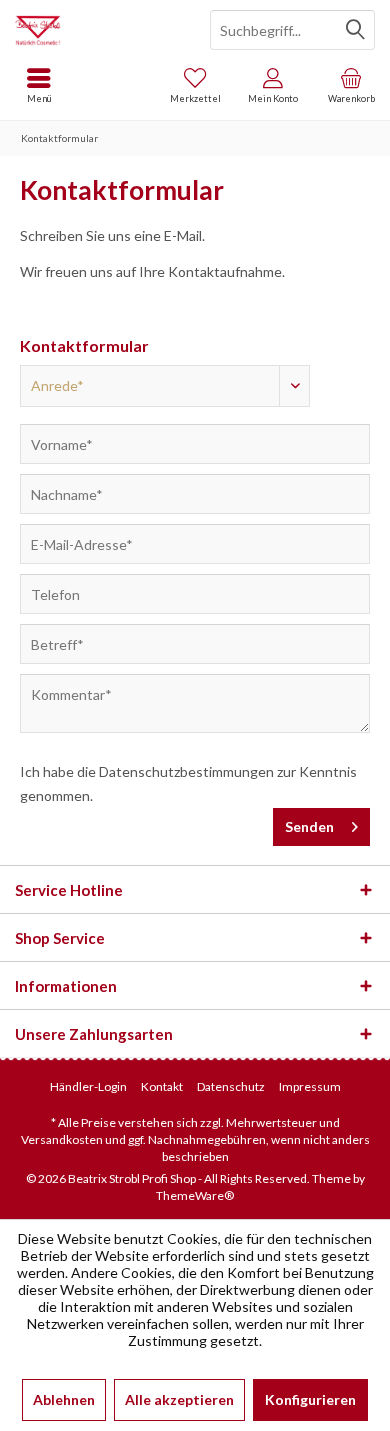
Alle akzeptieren (179, 1399)
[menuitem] (351, 85)
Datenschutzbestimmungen (186, 771)
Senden (309, 826)
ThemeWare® (195, 1195)
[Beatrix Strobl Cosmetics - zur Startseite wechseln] (97, 30)
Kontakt (162, 1086)
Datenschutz (231, 1086)
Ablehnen (64, 1399)
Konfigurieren (310, 1399)
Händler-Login (88, 1086)
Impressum (310, 1086)
